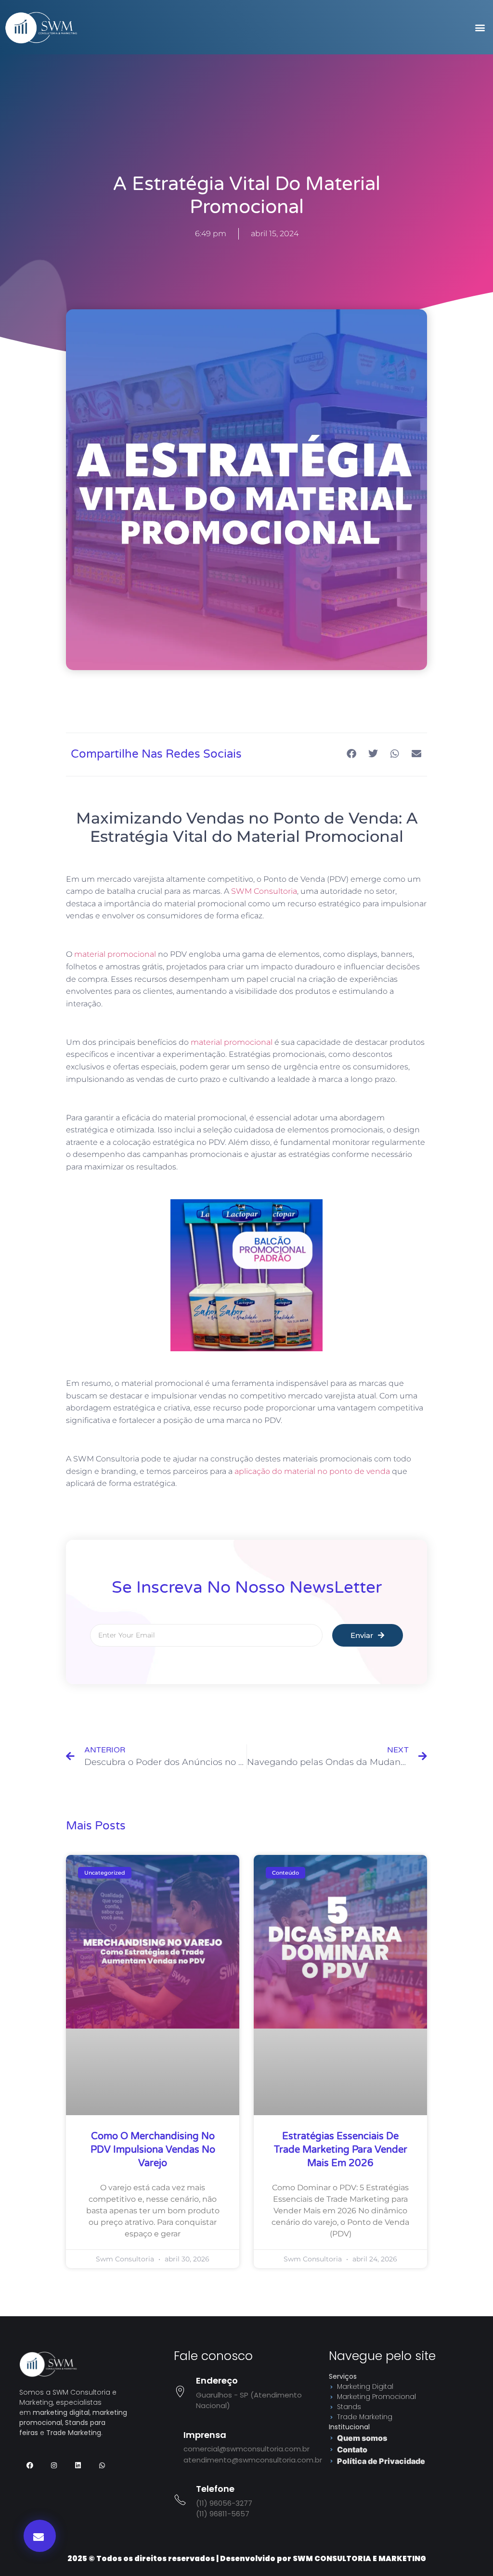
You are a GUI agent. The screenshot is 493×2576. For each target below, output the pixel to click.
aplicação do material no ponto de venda (312, 1471)
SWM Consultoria (264, 891)
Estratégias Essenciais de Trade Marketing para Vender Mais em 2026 (341, 2150)
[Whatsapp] (102, 2465)
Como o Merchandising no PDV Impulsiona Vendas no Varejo (153, 2150)
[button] (480, 27)
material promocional (115, 954)
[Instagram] (54, 2465)
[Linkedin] (78, 2465)
